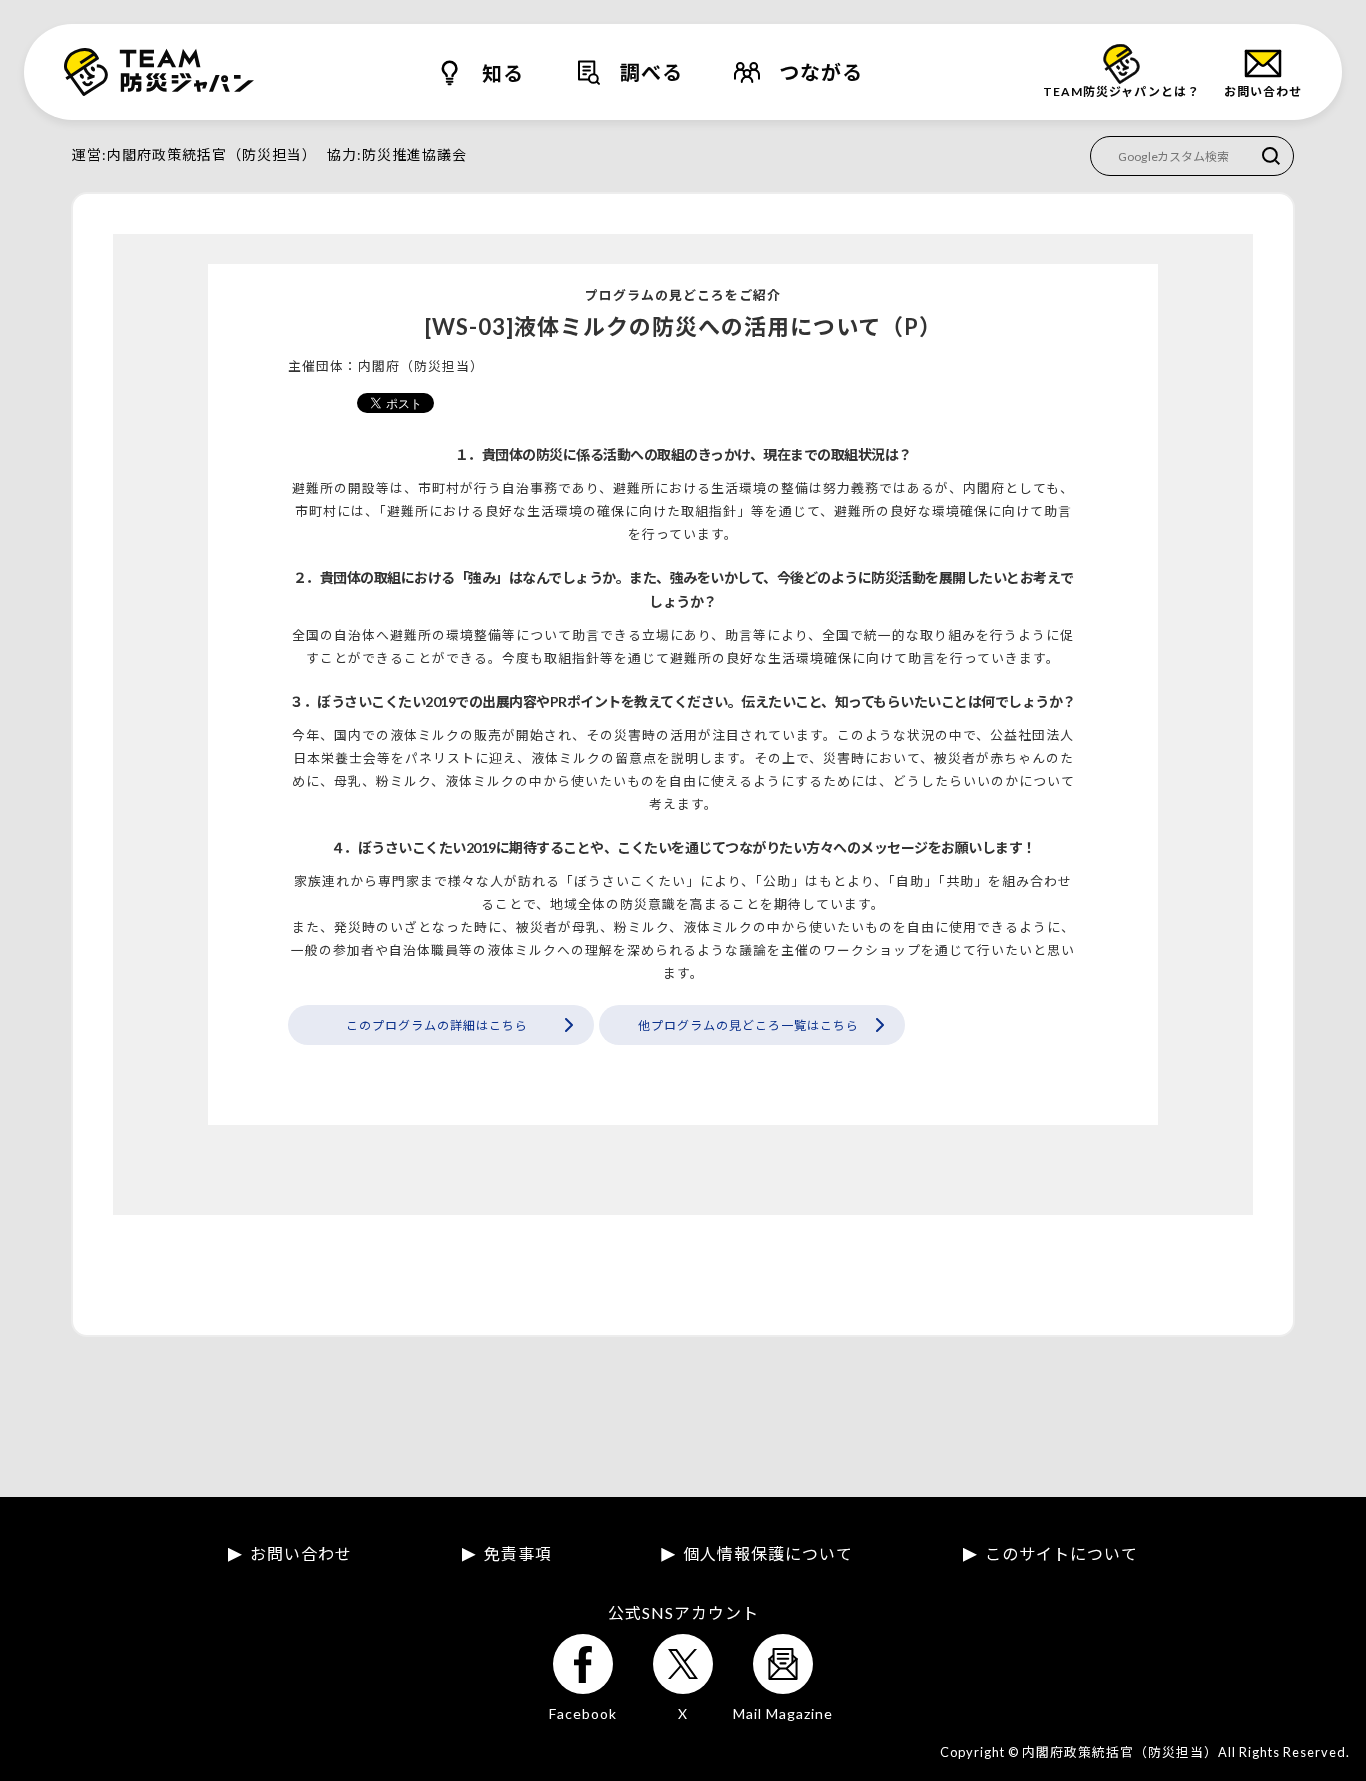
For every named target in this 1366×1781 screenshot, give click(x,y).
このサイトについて (1061, 1554)
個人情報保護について (768, 1554)
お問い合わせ (301, 1554)
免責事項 (518, 1554)
